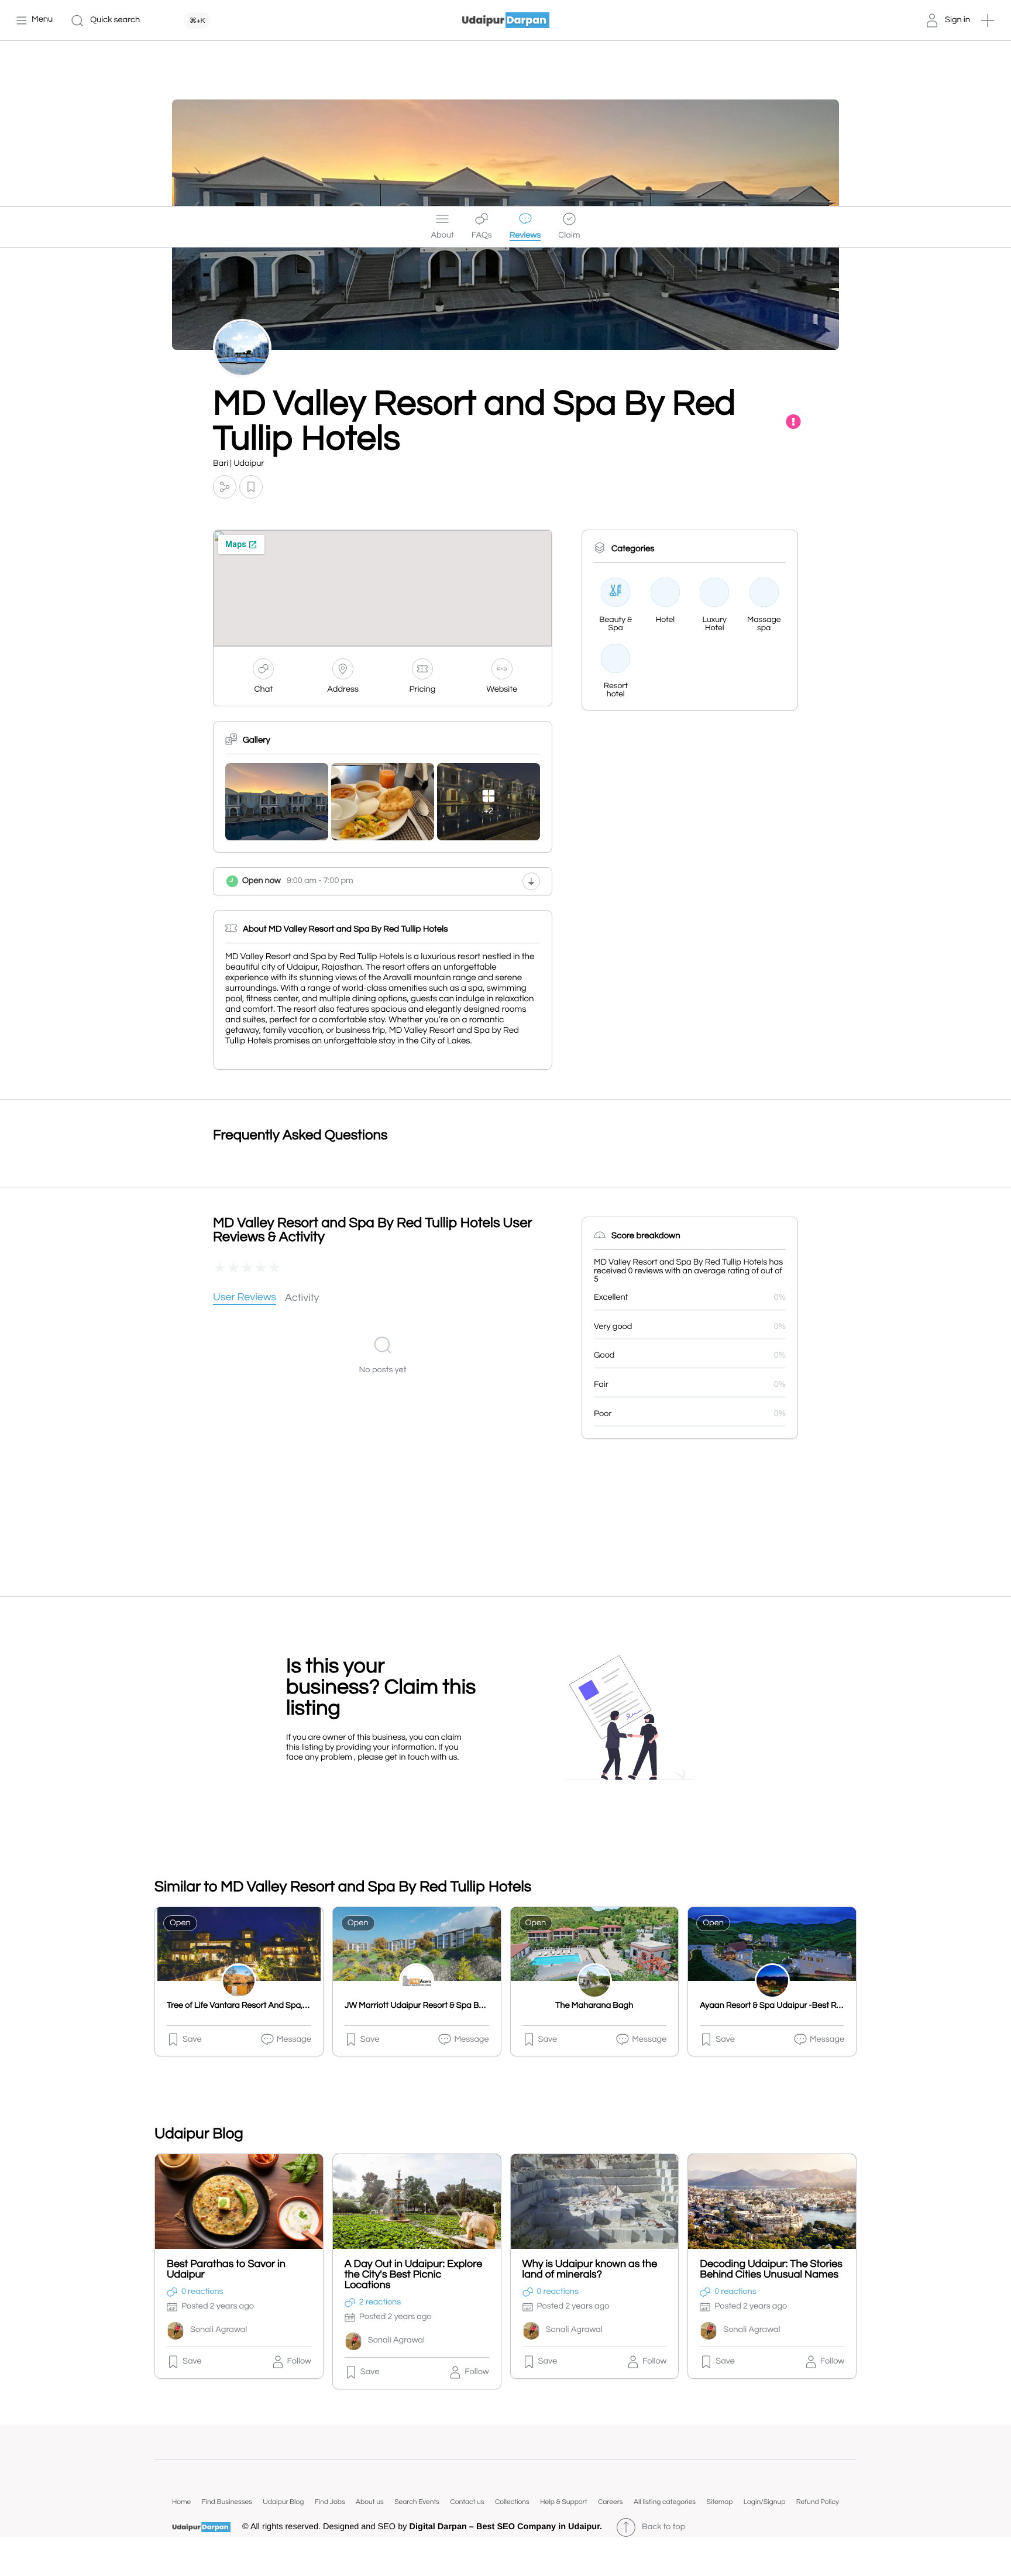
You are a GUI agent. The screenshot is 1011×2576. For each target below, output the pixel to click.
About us (370, 2502)
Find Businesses (227, 2502)
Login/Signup (765, 2502)
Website (502, 690)
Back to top (663, 2527)
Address (343, 690)
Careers (611, 2502)
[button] (988, 20)
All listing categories (665, 2502)
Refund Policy (818, 2502)
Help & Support (563, 2502)
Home (181, 2502)
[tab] (245, 1298)
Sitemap (719, 2502)
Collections (512, 2502)
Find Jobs (330, 2502)
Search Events (417, 2502)
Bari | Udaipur (238, 464)
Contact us (467, 2502)
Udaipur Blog (283, 2502)
